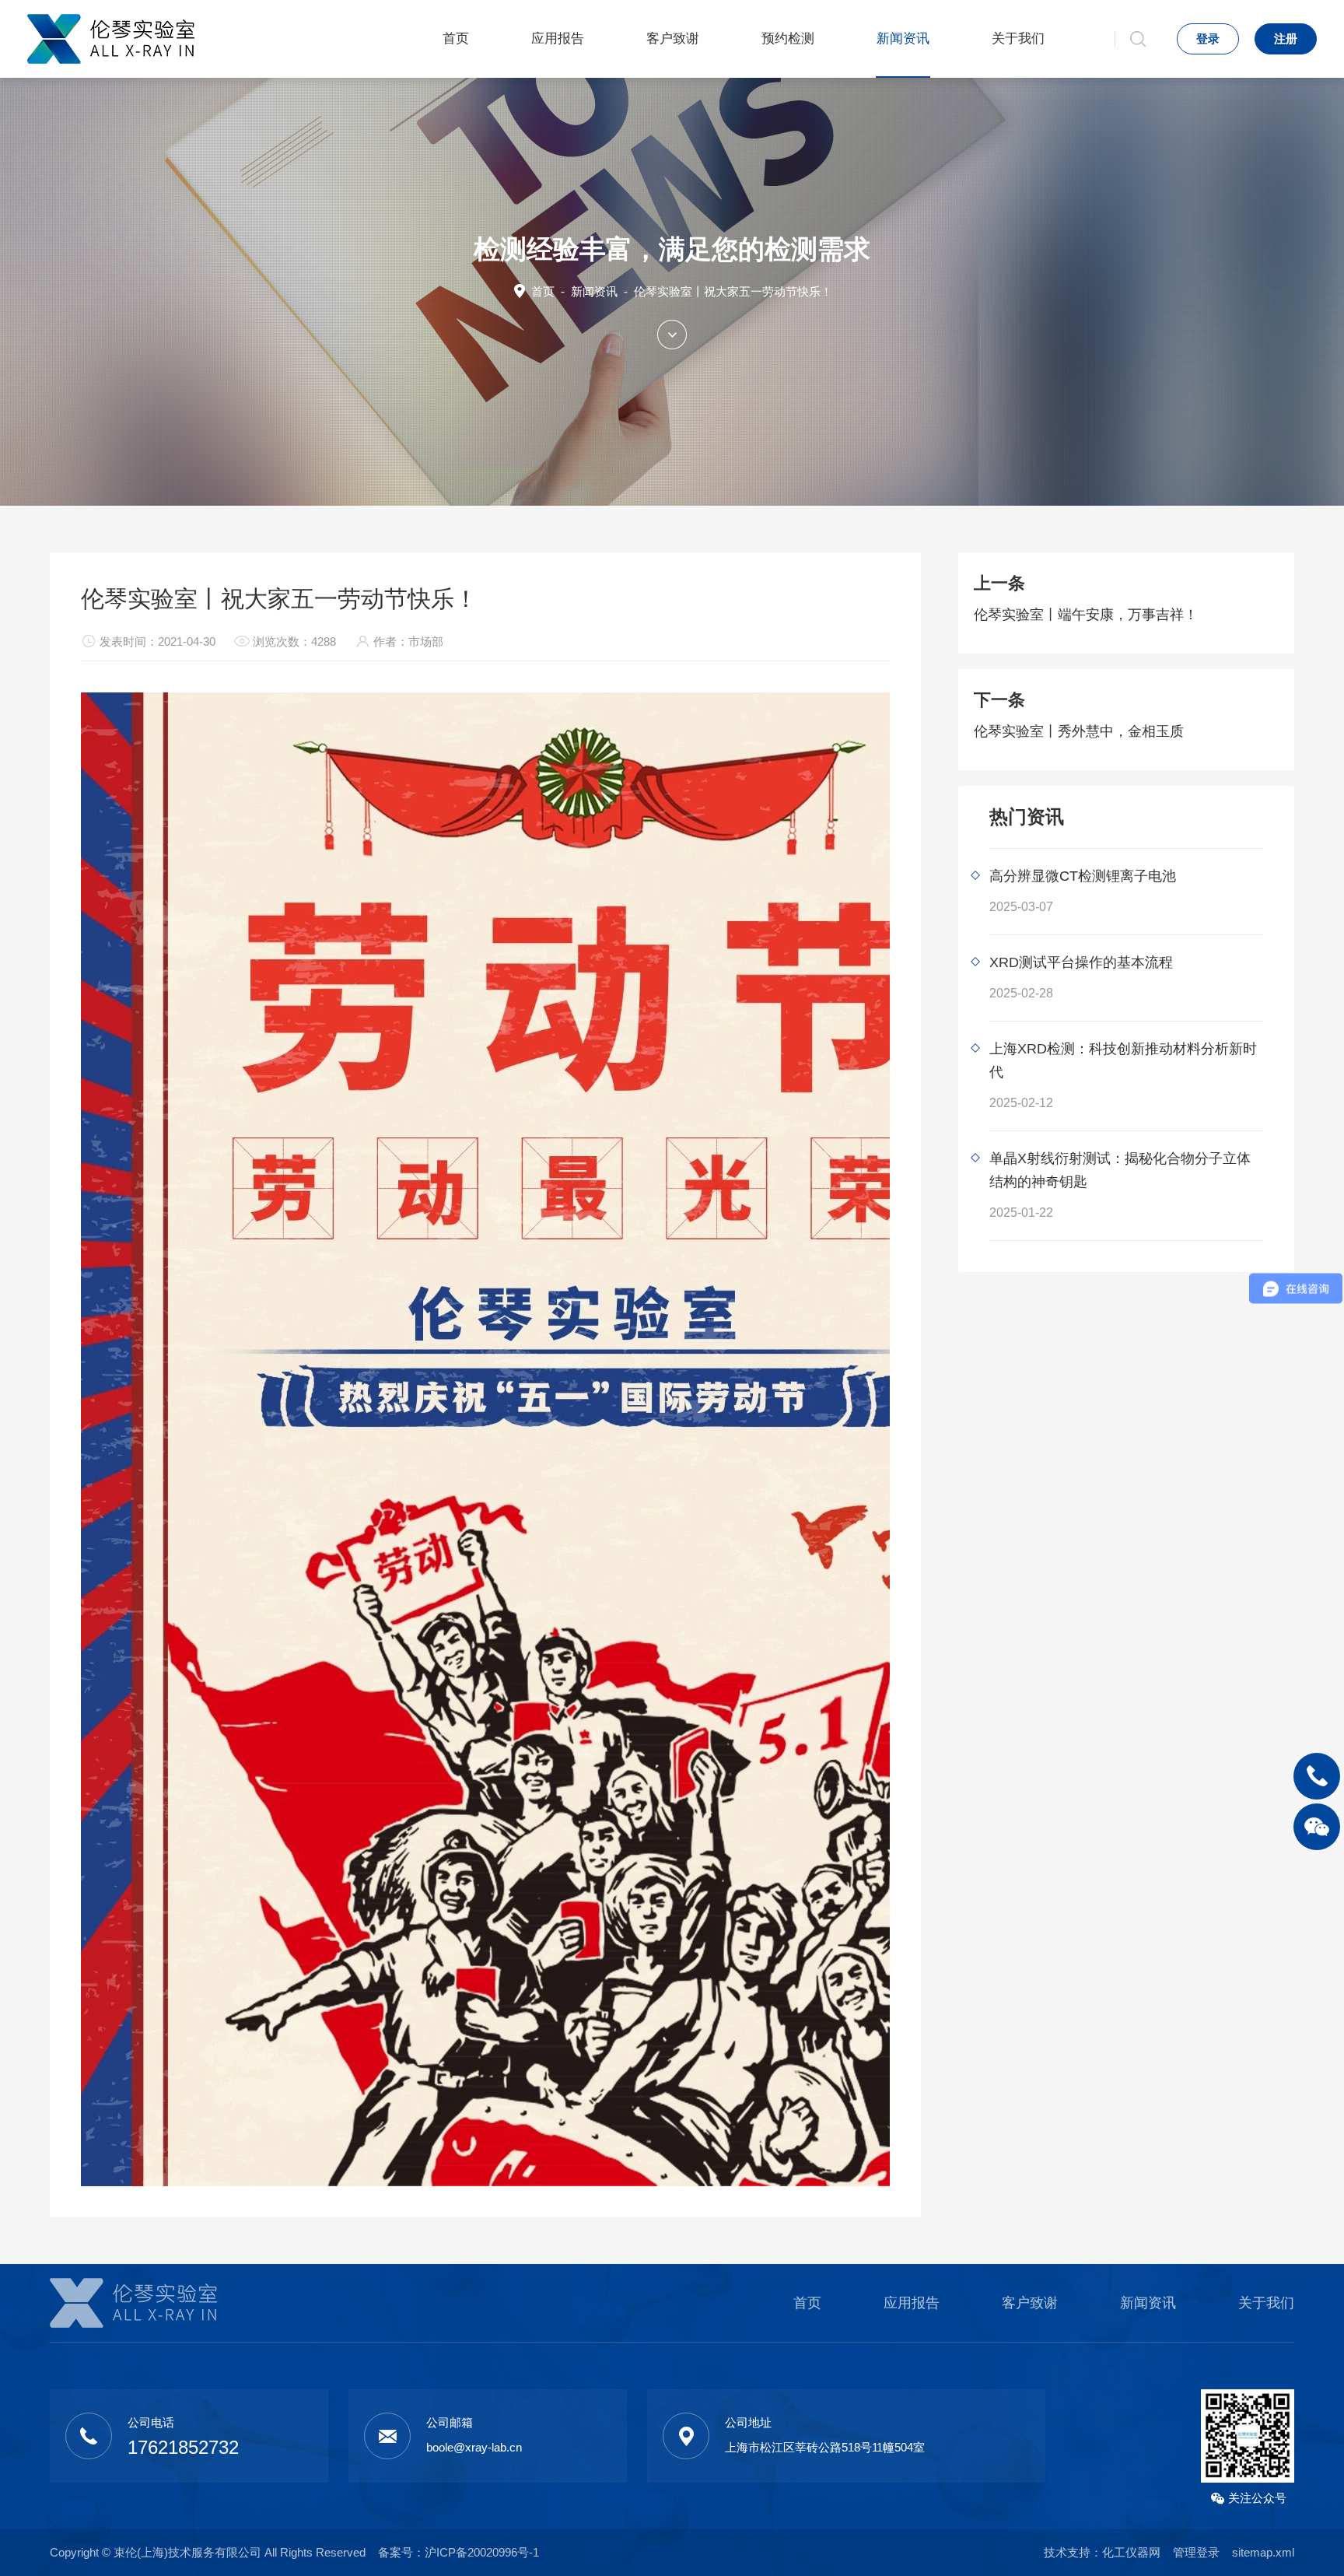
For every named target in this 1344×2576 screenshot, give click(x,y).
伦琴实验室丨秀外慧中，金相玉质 (1079, 731)
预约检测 (788, 39)
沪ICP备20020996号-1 (482, 2552)
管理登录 (1196, 2552)
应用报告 (558, 39)
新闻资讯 (903, 39)
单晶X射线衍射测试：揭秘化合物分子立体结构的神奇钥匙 (1120, 1170)
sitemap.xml (1263, 2552)
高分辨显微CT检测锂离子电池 (1083, 876)
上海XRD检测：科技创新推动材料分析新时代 (1123, 1060)
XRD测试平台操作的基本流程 (1081, 962)
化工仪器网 (1131, 2552)
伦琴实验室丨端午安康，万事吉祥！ (1086, 615)
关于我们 (1018, 39)
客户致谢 (673, 39)
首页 (456, 39)
